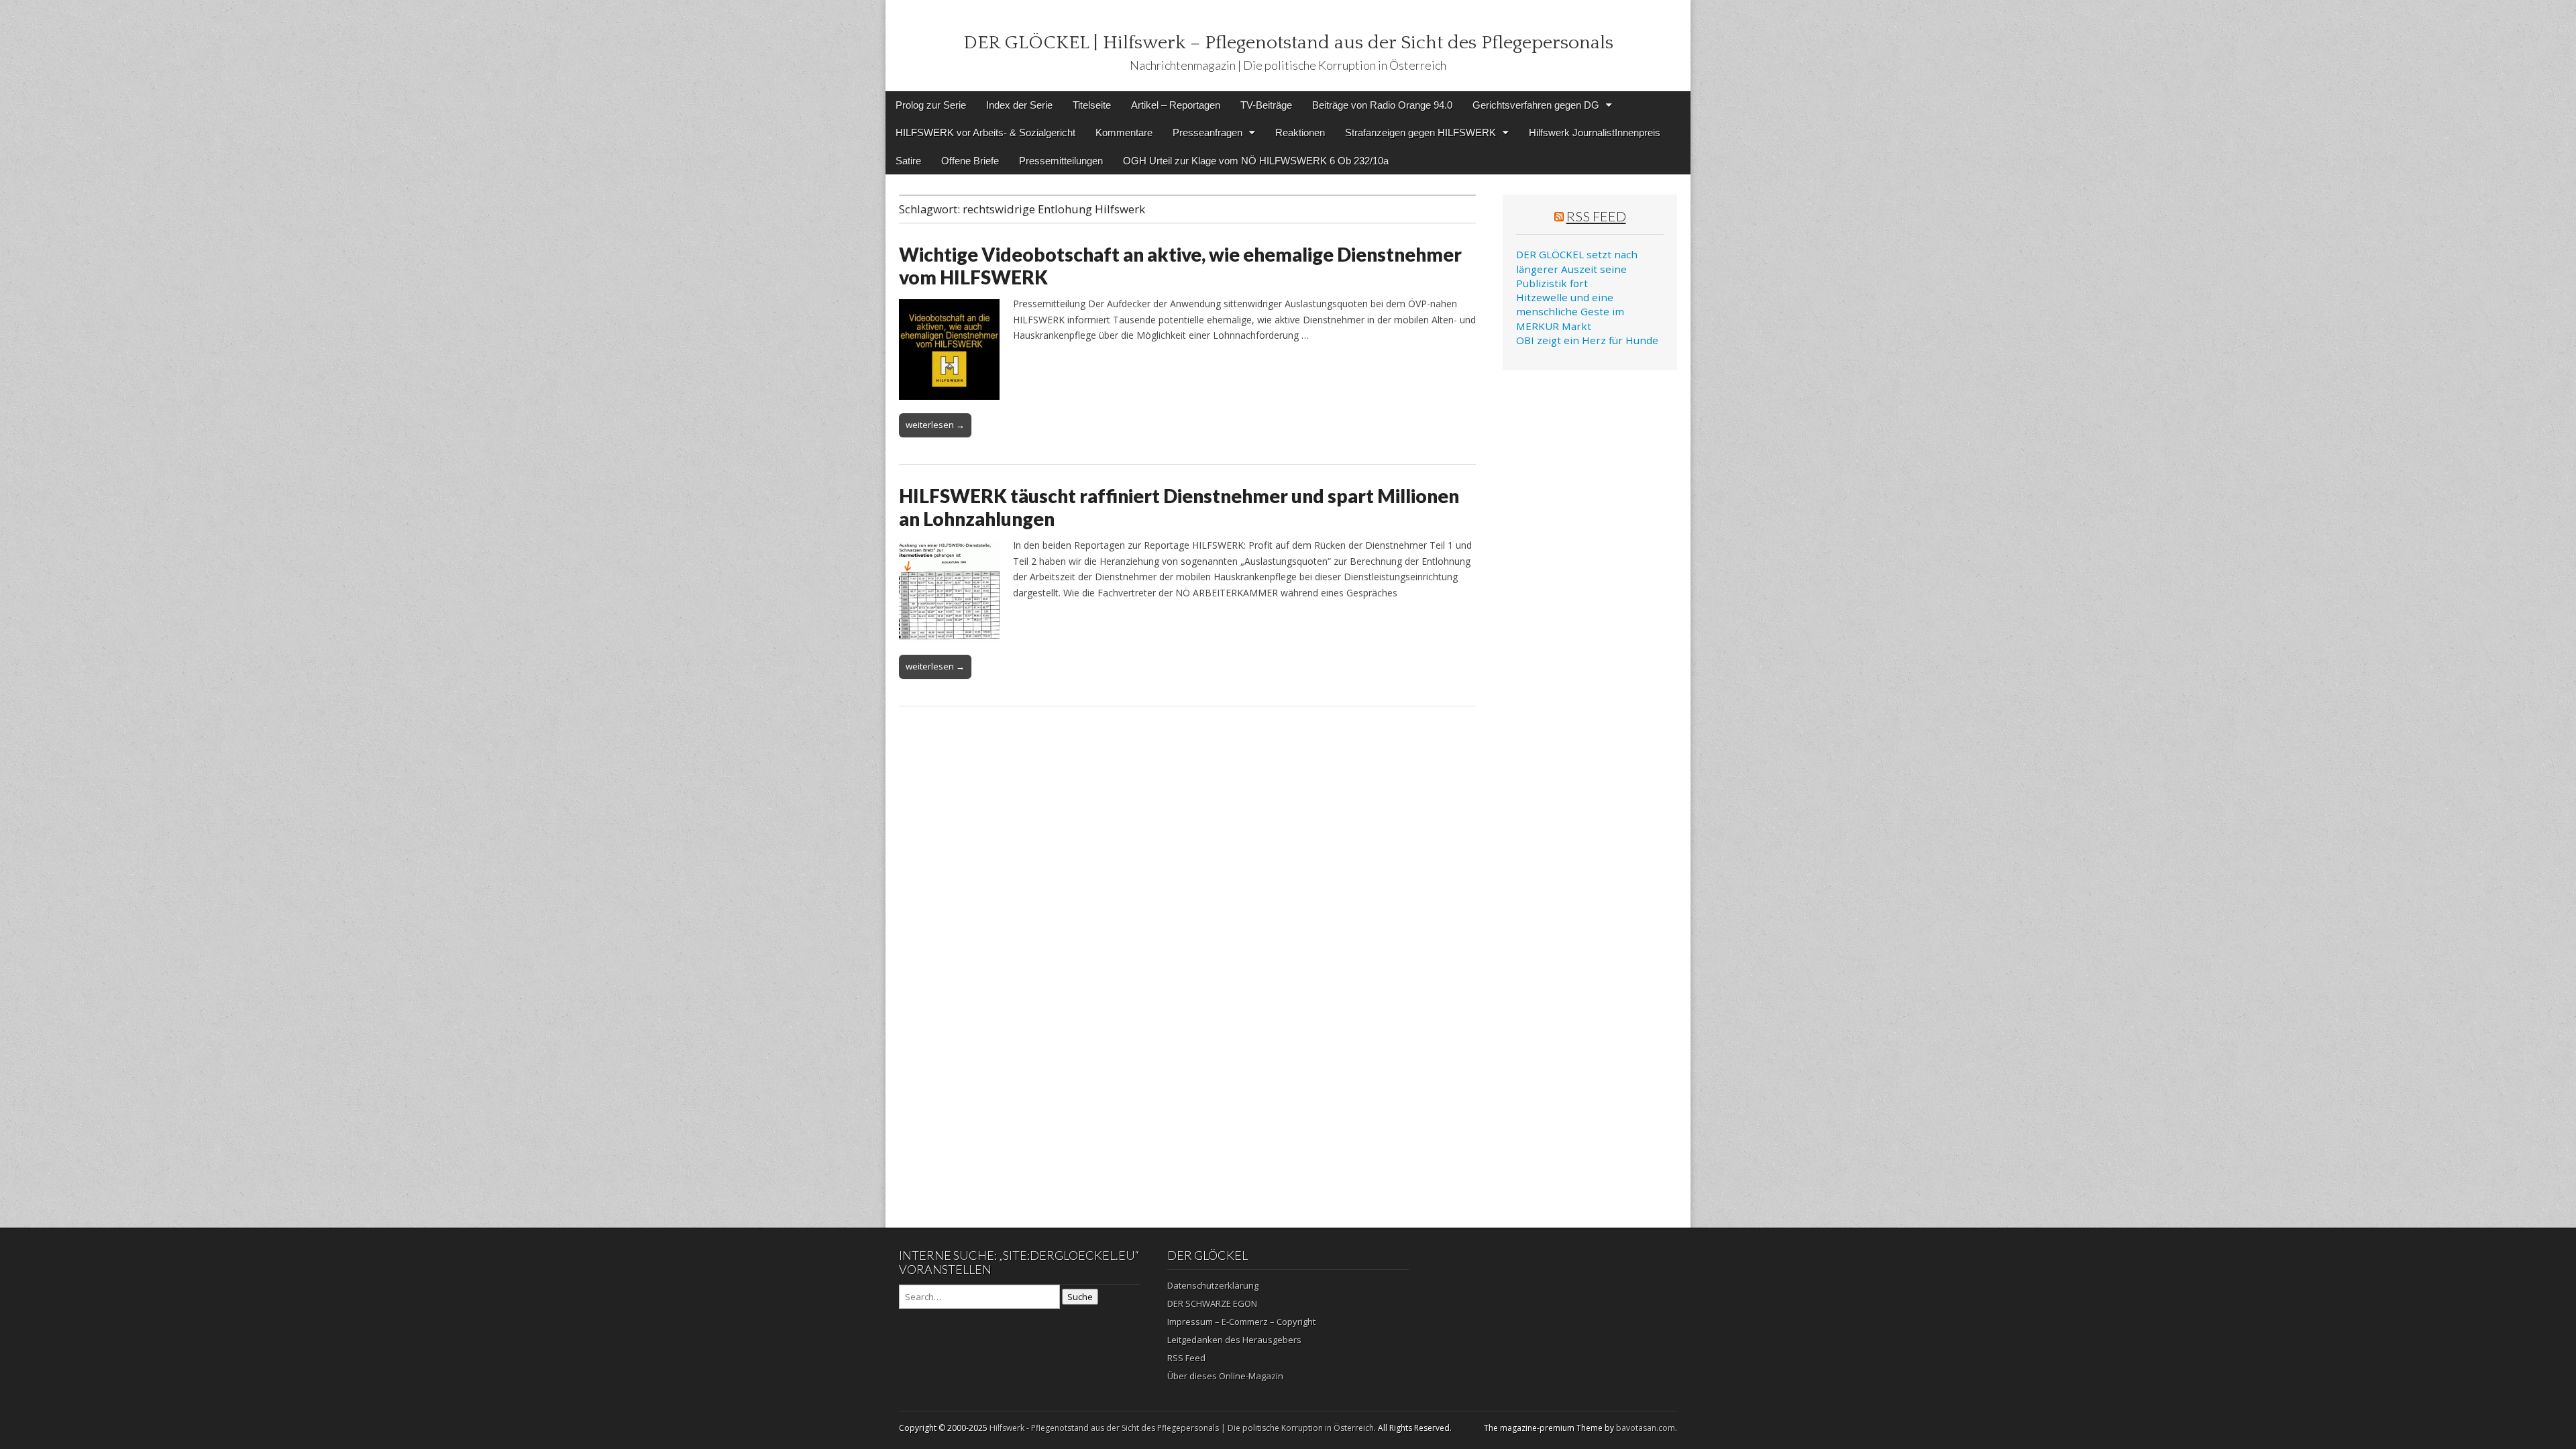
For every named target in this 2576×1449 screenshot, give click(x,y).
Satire (908, 161)
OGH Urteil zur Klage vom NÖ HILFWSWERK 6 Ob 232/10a (1256, 161)
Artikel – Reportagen (1176, 105)
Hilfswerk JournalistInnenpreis (1595, 132)
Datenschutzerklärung (1213, 1285)
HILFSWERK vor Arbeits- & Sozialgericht (985, 132)
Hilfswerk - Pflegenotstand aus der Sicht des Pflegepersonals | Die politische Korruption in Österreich (1182, 1428)
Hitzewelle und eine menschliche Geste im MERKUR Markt (1570, 312)
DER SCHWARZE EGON (1212, 1303)
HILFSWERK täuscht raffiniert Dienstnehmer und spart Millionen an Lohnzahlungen (1179, 507)
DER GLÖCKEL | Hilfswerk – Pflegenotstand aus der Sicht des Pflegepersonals (1288, 43)
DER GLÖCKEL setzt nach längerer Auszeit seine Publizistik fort (1577, 269)
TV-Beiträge (1266, 105)
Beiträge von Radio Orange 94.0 (1382, 105)
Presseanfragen (1207, 132)
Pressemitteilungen (1061, 161)
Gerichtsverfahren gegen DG (1536, 105)
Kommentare (1124, 132)
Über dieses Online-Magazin (1225, 1376)
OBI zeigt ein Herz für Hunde (1587, 340)
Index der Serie (1019, 105)
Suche (1080, 1297)
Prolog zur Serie (931, 105)
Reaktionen (1300, 132)
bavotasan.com (1646, 1428)
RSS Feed (1596, 216)
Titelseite (1092, 105)
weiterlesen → (935, 425)
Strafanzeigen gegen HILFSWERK (1420, 132)
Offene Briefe (970, 161)
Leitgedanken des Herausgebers (1234, 1340)
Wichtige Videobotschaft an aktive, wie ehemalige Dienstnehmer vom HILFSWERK (1180, 266)
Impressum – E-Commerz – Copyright (1241, 1322)
